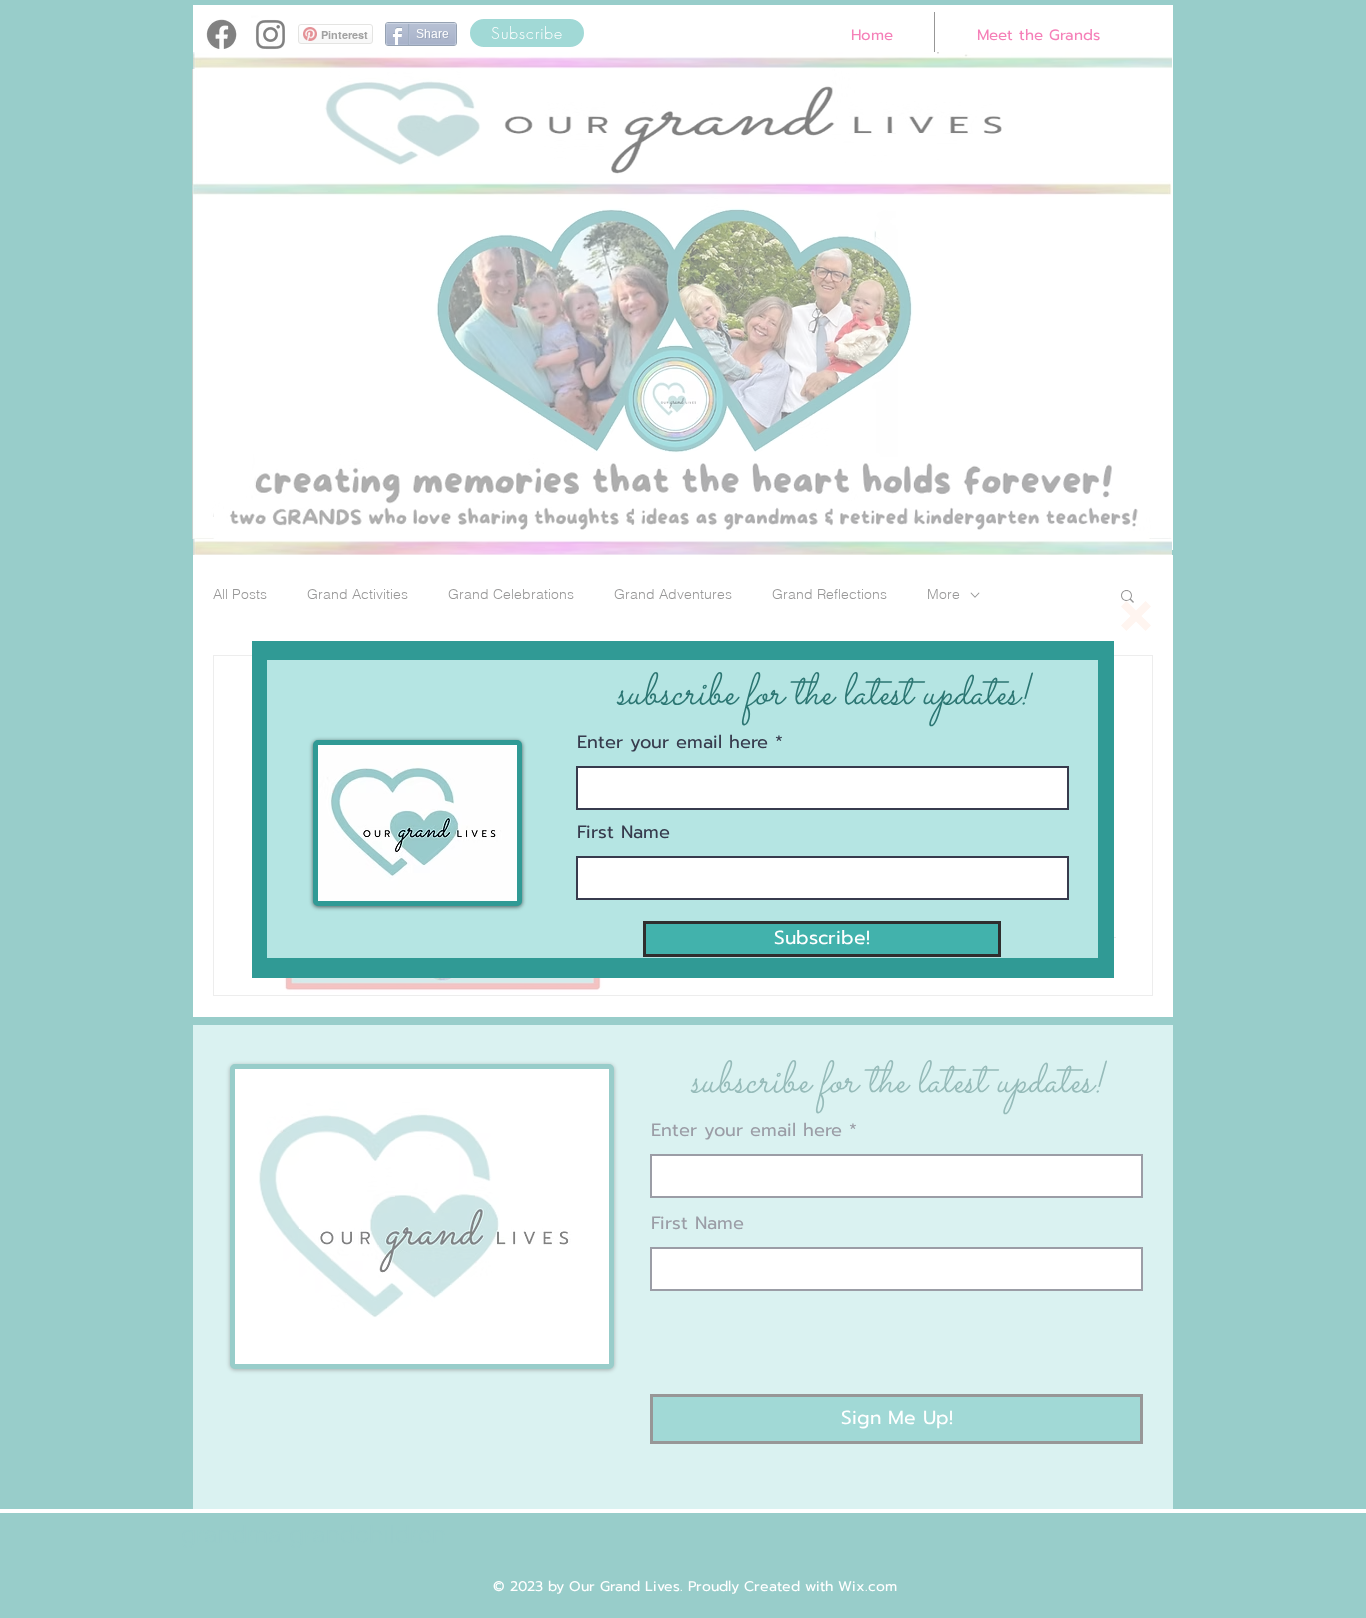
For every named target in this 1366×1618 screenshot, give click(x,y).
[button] (1136, 616)
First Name (623, 832)
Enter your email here (672, 742)
